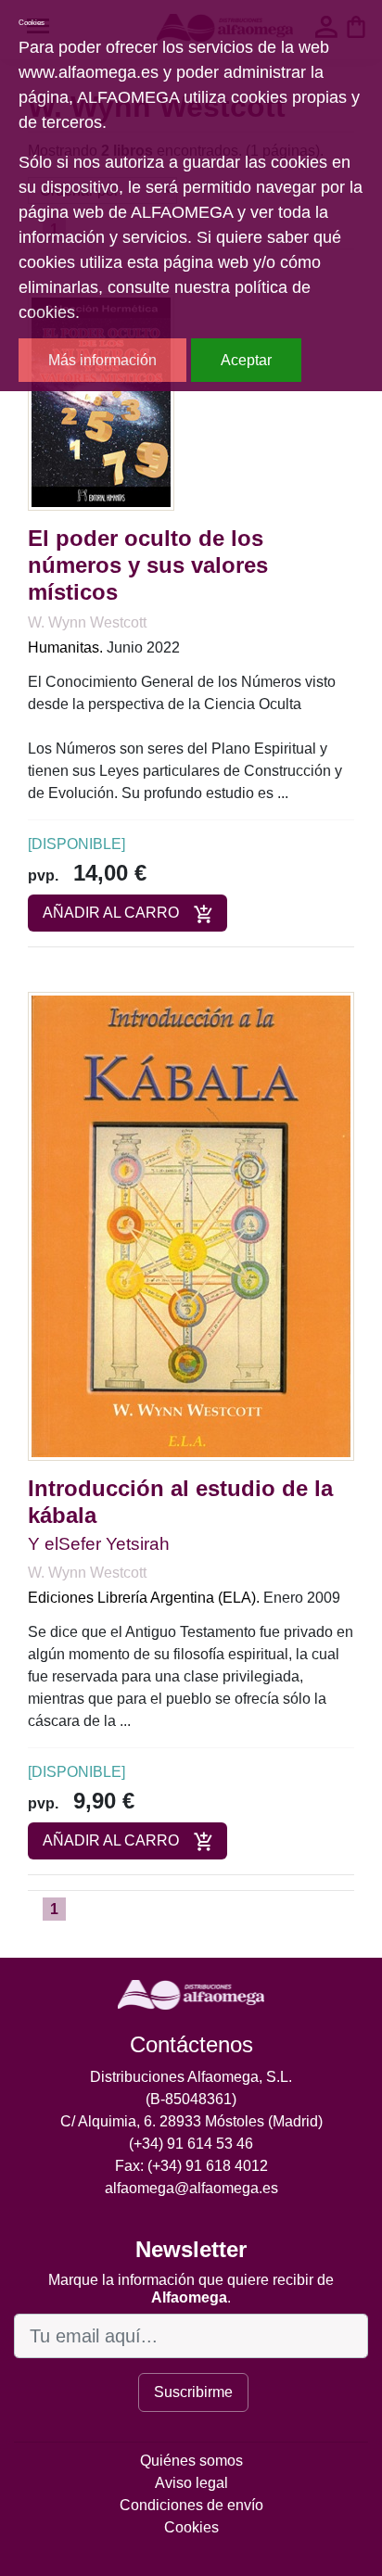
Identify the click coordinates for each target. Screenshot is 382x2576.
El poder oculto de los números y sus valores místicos (148, 565)
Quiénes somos (191, 2461)
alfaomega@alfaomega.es (191, 2188)
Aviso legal (191, 2483)
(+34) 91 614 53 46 (191, 2144)
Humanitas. (65, 647)
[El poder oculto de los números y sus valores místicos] (101, 402)
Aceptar (246, 360)
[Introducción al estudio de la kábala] (191, 1225)
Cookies (191, 2527)
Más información (102, 360)
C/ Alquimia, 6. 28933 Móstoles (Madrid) (191, 2121)
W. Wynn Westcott (87, 622)
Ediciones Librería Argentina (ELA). (144, 1598)
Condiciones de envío (191, 2505)
